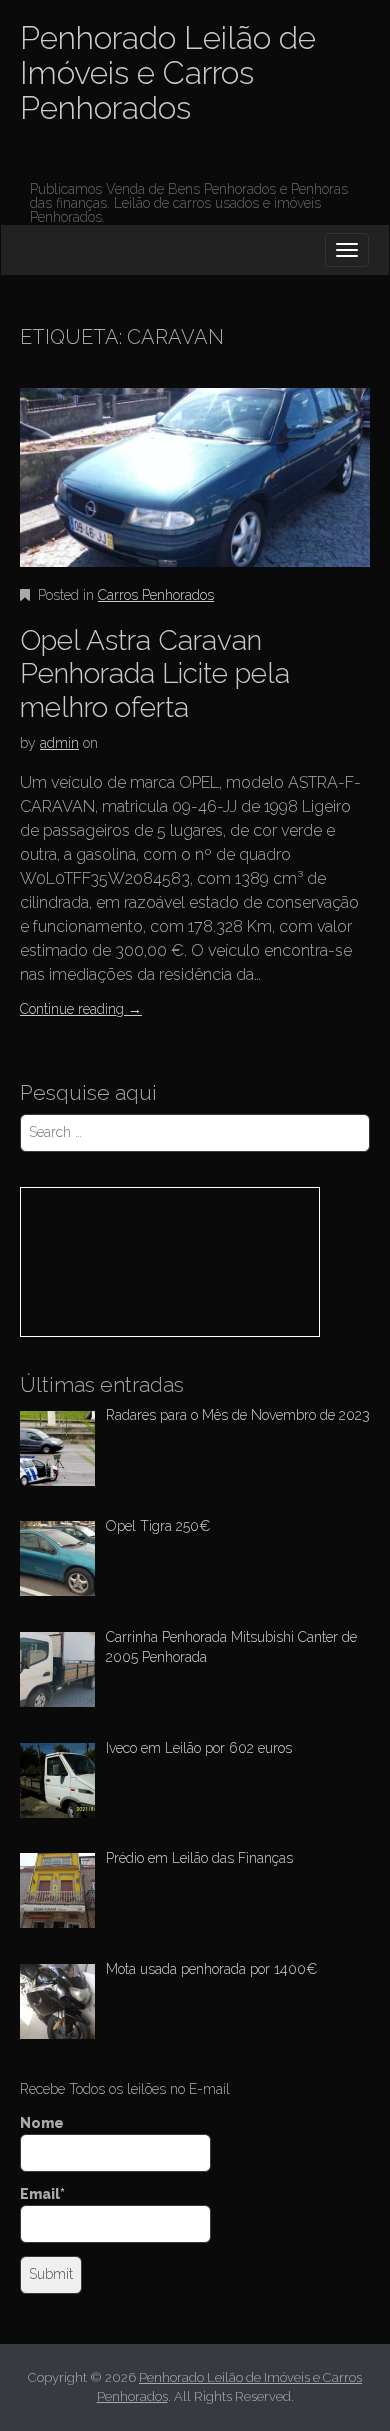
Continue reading (81, 1009)
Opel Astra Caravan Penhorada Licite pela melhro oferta (155, 674)
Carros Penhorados (156, 595)
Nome (42, 2123)
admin (59, 743)
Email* (42, 2194)
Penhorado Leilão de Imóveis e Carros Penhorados (168, 72)
